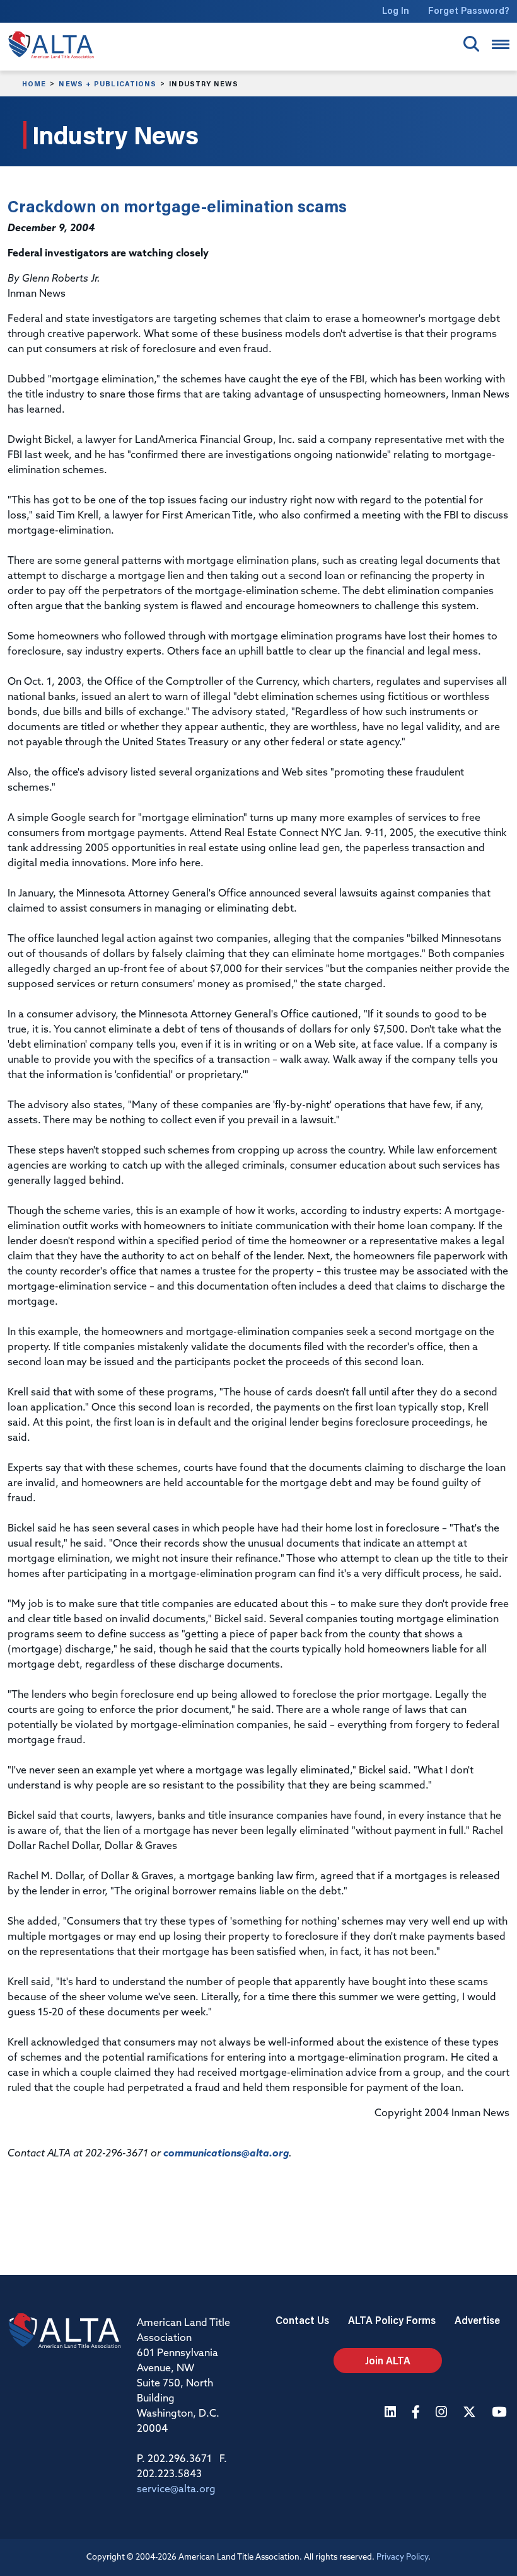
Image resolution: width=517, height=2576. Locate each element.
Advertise (477, 2320)
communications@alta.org (226, 2154)
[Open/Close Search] (471, 44)
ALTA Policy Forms (392, 2320)
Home (34, 84)
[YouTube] (501, 2413)
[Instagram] (443, 2413)
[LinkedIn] (392, 2413)
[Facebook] (417, 2413)
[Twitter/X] (471, 2413)
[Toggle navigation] (501, 44)
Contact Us (302, 2320)
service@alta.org (176, 2490)
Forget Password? (469, 10)
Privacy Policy (402, 2557)
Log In (396, 10)
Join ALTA (388, 2360)
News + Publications (107, 84)
